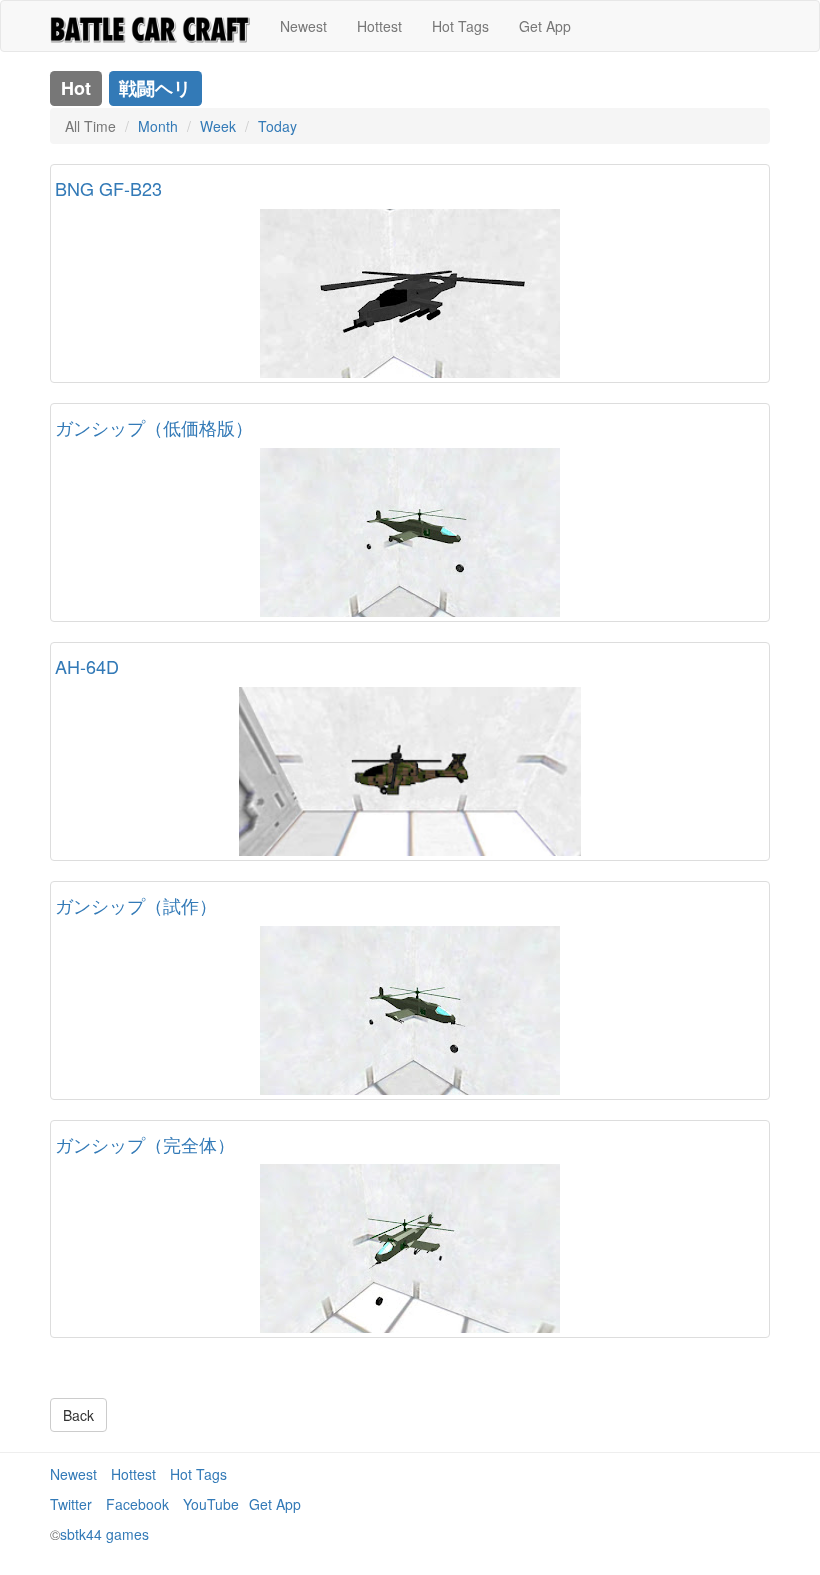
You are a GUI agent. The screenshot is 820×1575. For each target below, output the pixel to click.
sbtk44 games (104, 1534)
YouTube (211, 1504)
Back (78, 1415)
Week (218, 126)
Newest (303, 26)
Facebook (137, 1504)
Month (158, 126)
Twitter (71, 1504)
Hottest (379, 26)
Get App (545, 26)
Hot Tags (460, 26)
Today (277, 126)
